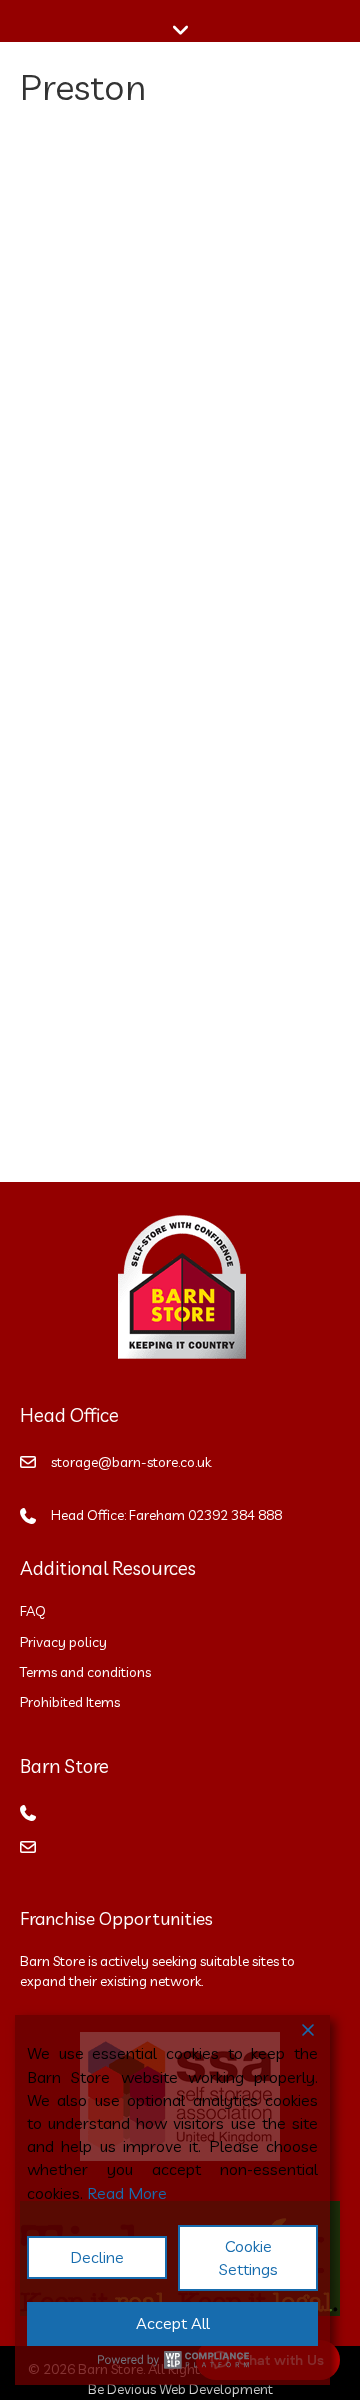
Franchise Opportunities (116, 1918)
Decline (97, 2257)
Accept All (173, 2323)
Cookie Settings (248, 2257)
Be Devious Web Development (180, 2389)
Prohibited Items (70, 1702)
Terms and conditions (87, 1672)
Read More (127, 2193)
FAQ (33, 1611)
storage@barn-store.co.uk (131, 1462)
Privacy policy (63, 1642)
